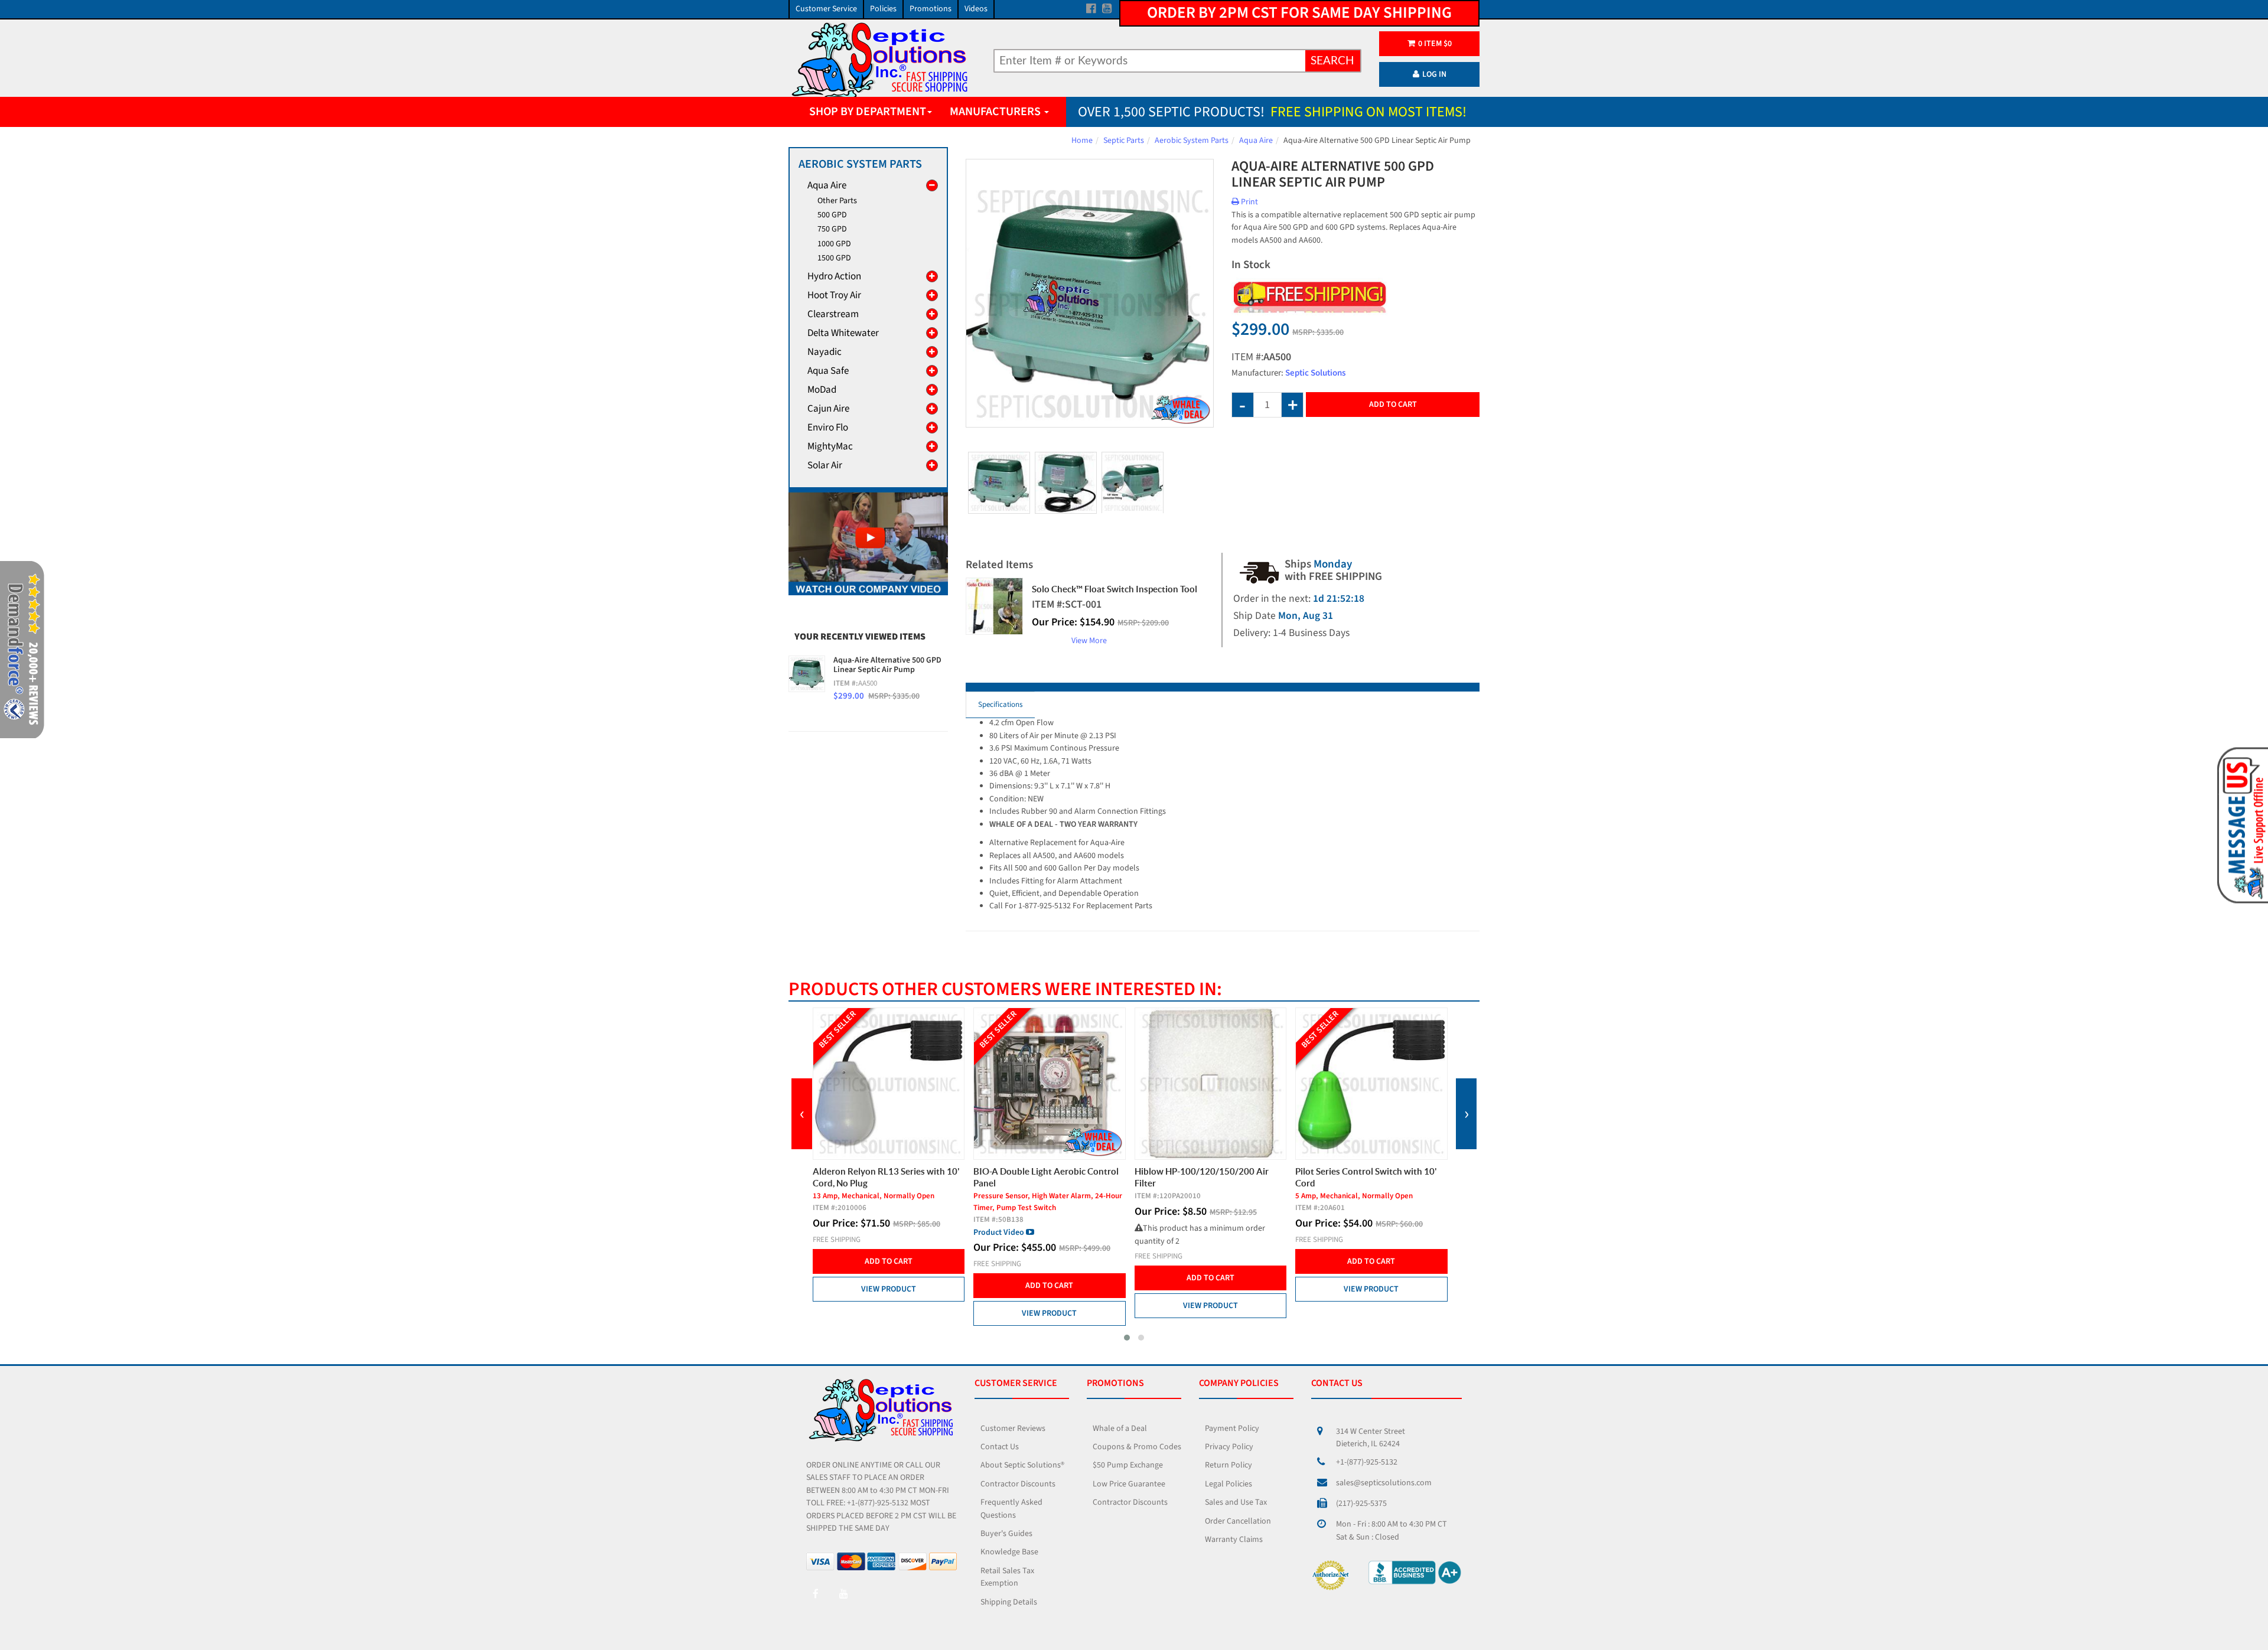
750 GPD (832, 229)
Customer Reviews (1013, 1429)
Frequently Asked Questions (1011, 1509)
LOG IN (1434, 74)
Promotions (931, 9)
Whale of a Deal (1120, 1429)
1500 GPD (834, 258)
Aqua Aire (1256, 141)
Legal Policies (1228, 1484)
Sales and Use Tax (1236, 1502)
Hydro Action (834, 276)
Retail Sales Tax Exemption (1007, 1577)
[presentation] (802, 1114)
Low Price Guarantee (1129, 1484)
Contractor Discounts (1018, 1484)
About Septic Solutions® (1022, 1465)
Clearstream (833, 314)
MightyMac (830, 446)
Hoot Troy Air (834, 295)
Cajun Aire (828, 409)
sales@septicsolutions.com (1384, 1483)
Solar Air (825, 465)
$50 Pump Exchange (1128, 1465)
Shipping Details (1009, 1602)
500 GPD (832, 215)
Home (1082, 141)
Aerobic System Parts (1192, 141)
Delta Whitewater (843, 333)
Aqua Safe (828, 371)
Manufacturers (996, 112)
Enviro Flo (828, 428)
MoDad (822, 390)
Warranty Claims (1234, 1540)
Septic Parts (1124, 141)
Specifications (1000, 705)
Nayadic (825, 352)
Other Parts (837, 201)
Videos (976, 9)
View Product (888, 1313)
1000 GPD (834, 244)
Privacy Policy (1229, 1447)
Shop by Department (868, 112)
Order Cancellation (1238, 1521)
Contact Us (1000, 1447)
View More (1089, 641)
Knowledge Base (1009, 1552)
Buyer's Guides (1006, 1534)
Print (1249, 202)
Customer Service (826, 9)
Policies (883, 9)
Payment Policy (1232, 1429)
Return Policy (1228, 1465)
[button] (1127, 1338)
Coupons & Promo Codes (1137, 1447)
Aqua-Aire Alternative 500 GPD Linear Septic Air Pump (887, 665)
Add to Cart (1393, 405)
